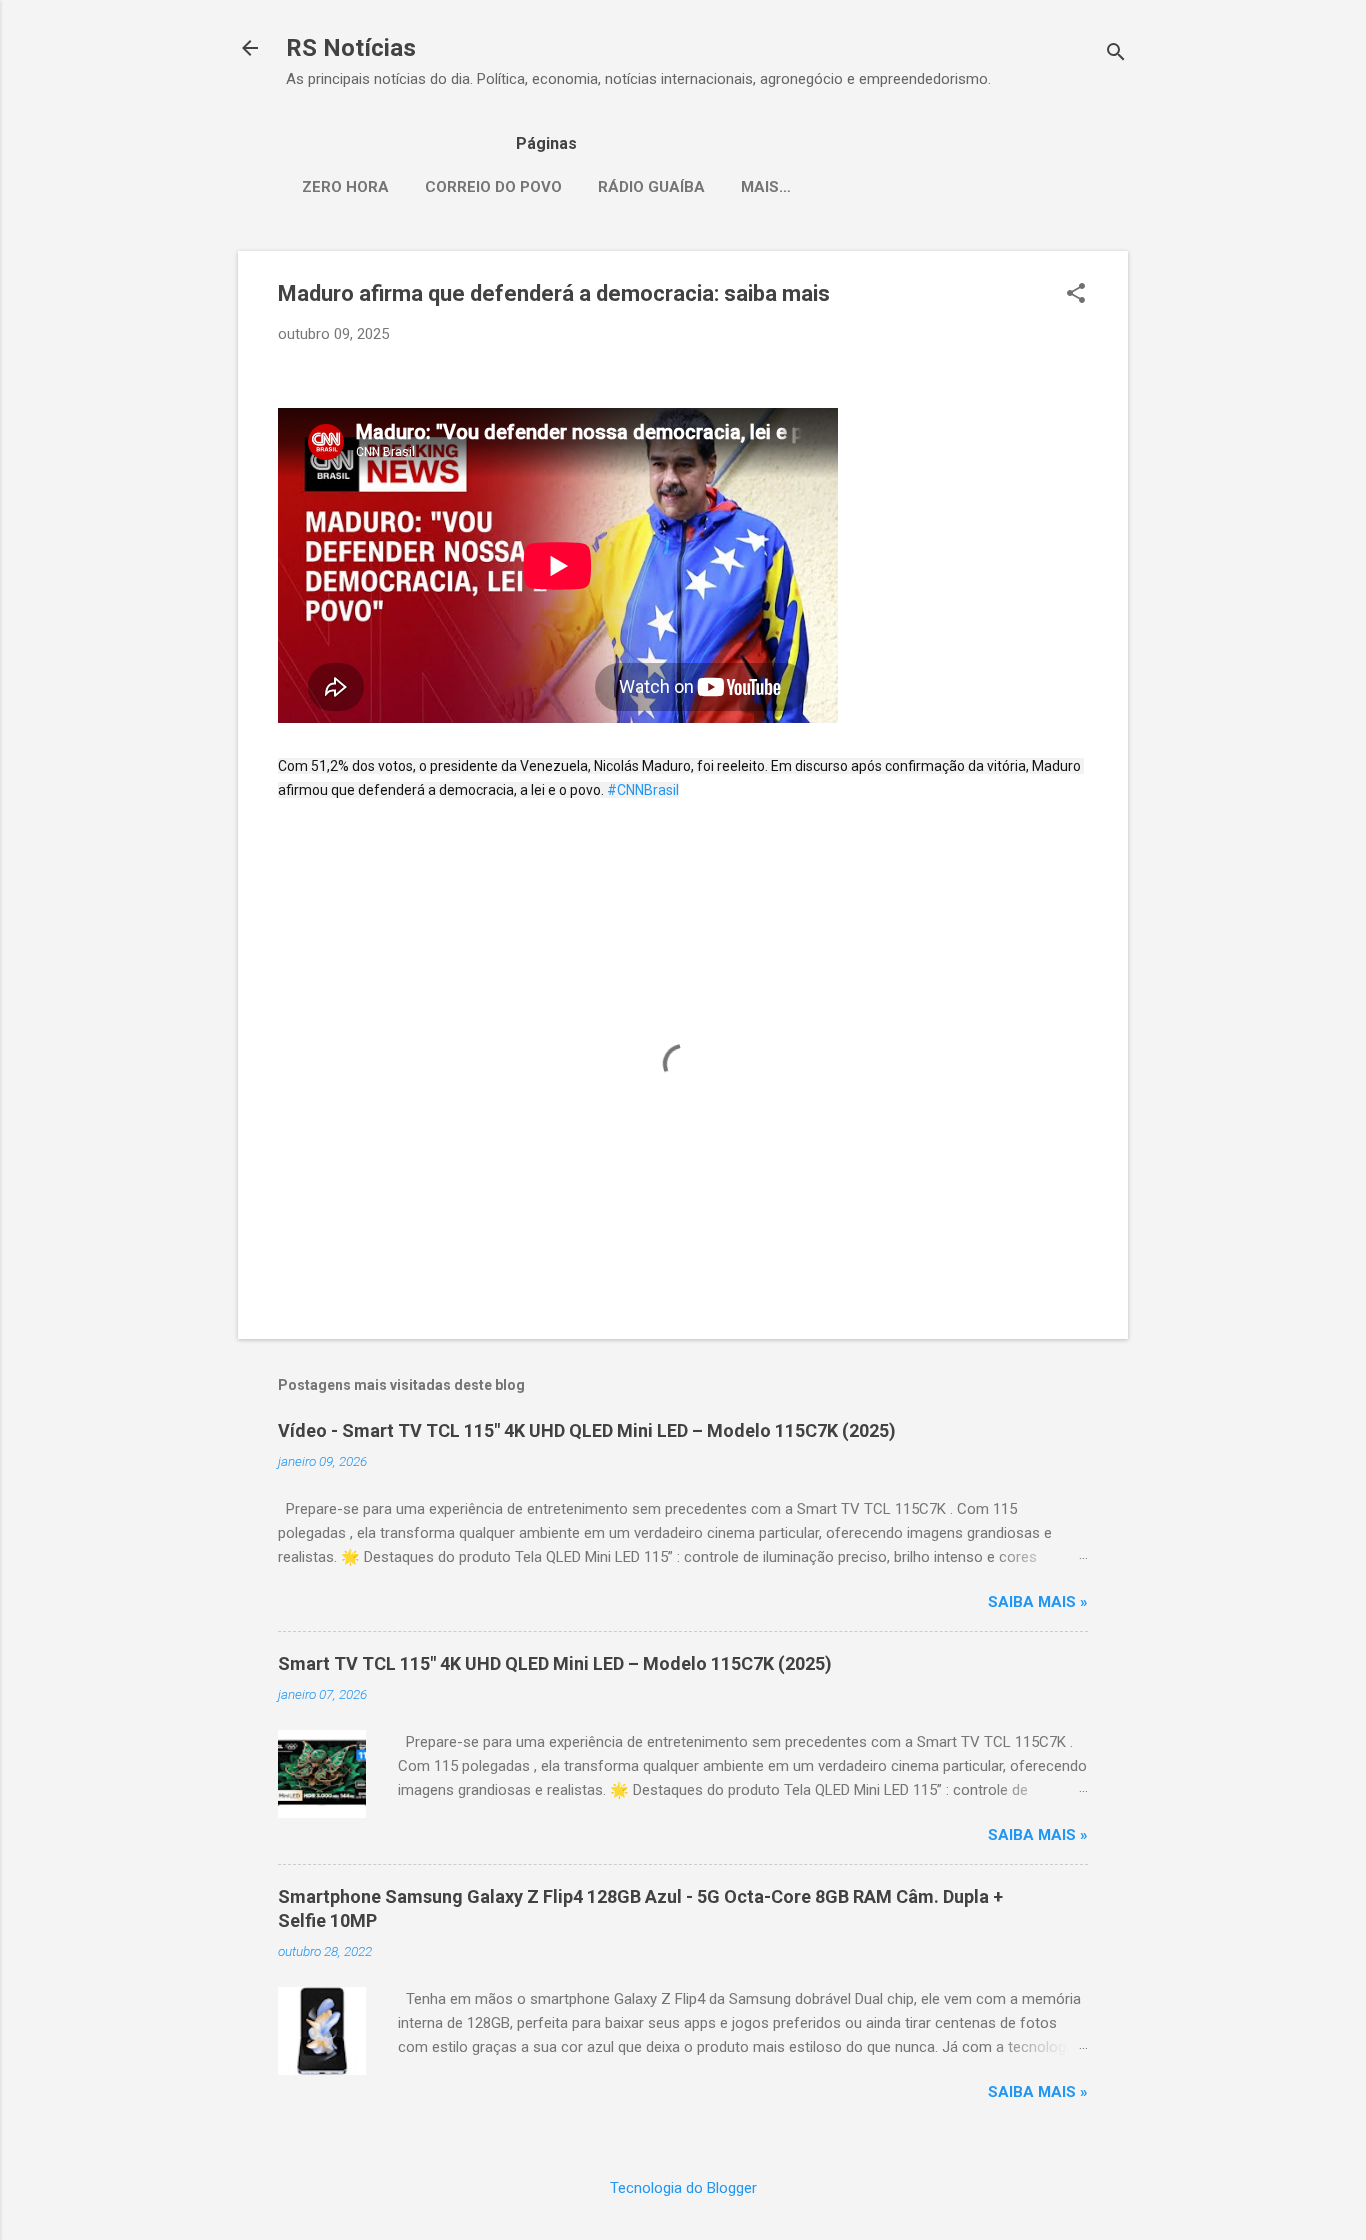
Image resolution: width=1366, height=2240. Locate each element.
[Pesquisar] (1116, 54)
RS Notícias (351, 48)
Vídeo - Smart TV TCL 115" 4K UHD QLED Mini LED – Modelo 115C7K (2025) (587, 1430)
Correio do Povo (493, 187)
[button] (1076, 295)
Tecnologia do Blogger (683, 2188)
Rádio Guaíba (651, 187)
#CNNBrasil (643, 790)
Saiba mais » (1038, 1602)
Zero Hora (345, 187)
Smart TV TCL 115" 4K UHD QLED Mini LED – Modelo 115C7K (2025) (555, 1663)
